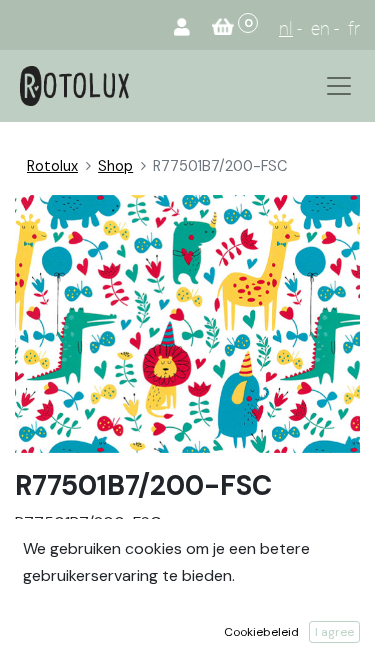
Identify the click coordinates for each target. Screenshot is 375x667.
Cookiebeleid (261, 632)
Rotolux (52, 166)
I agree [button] (334, 632)
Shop (115, 166)
